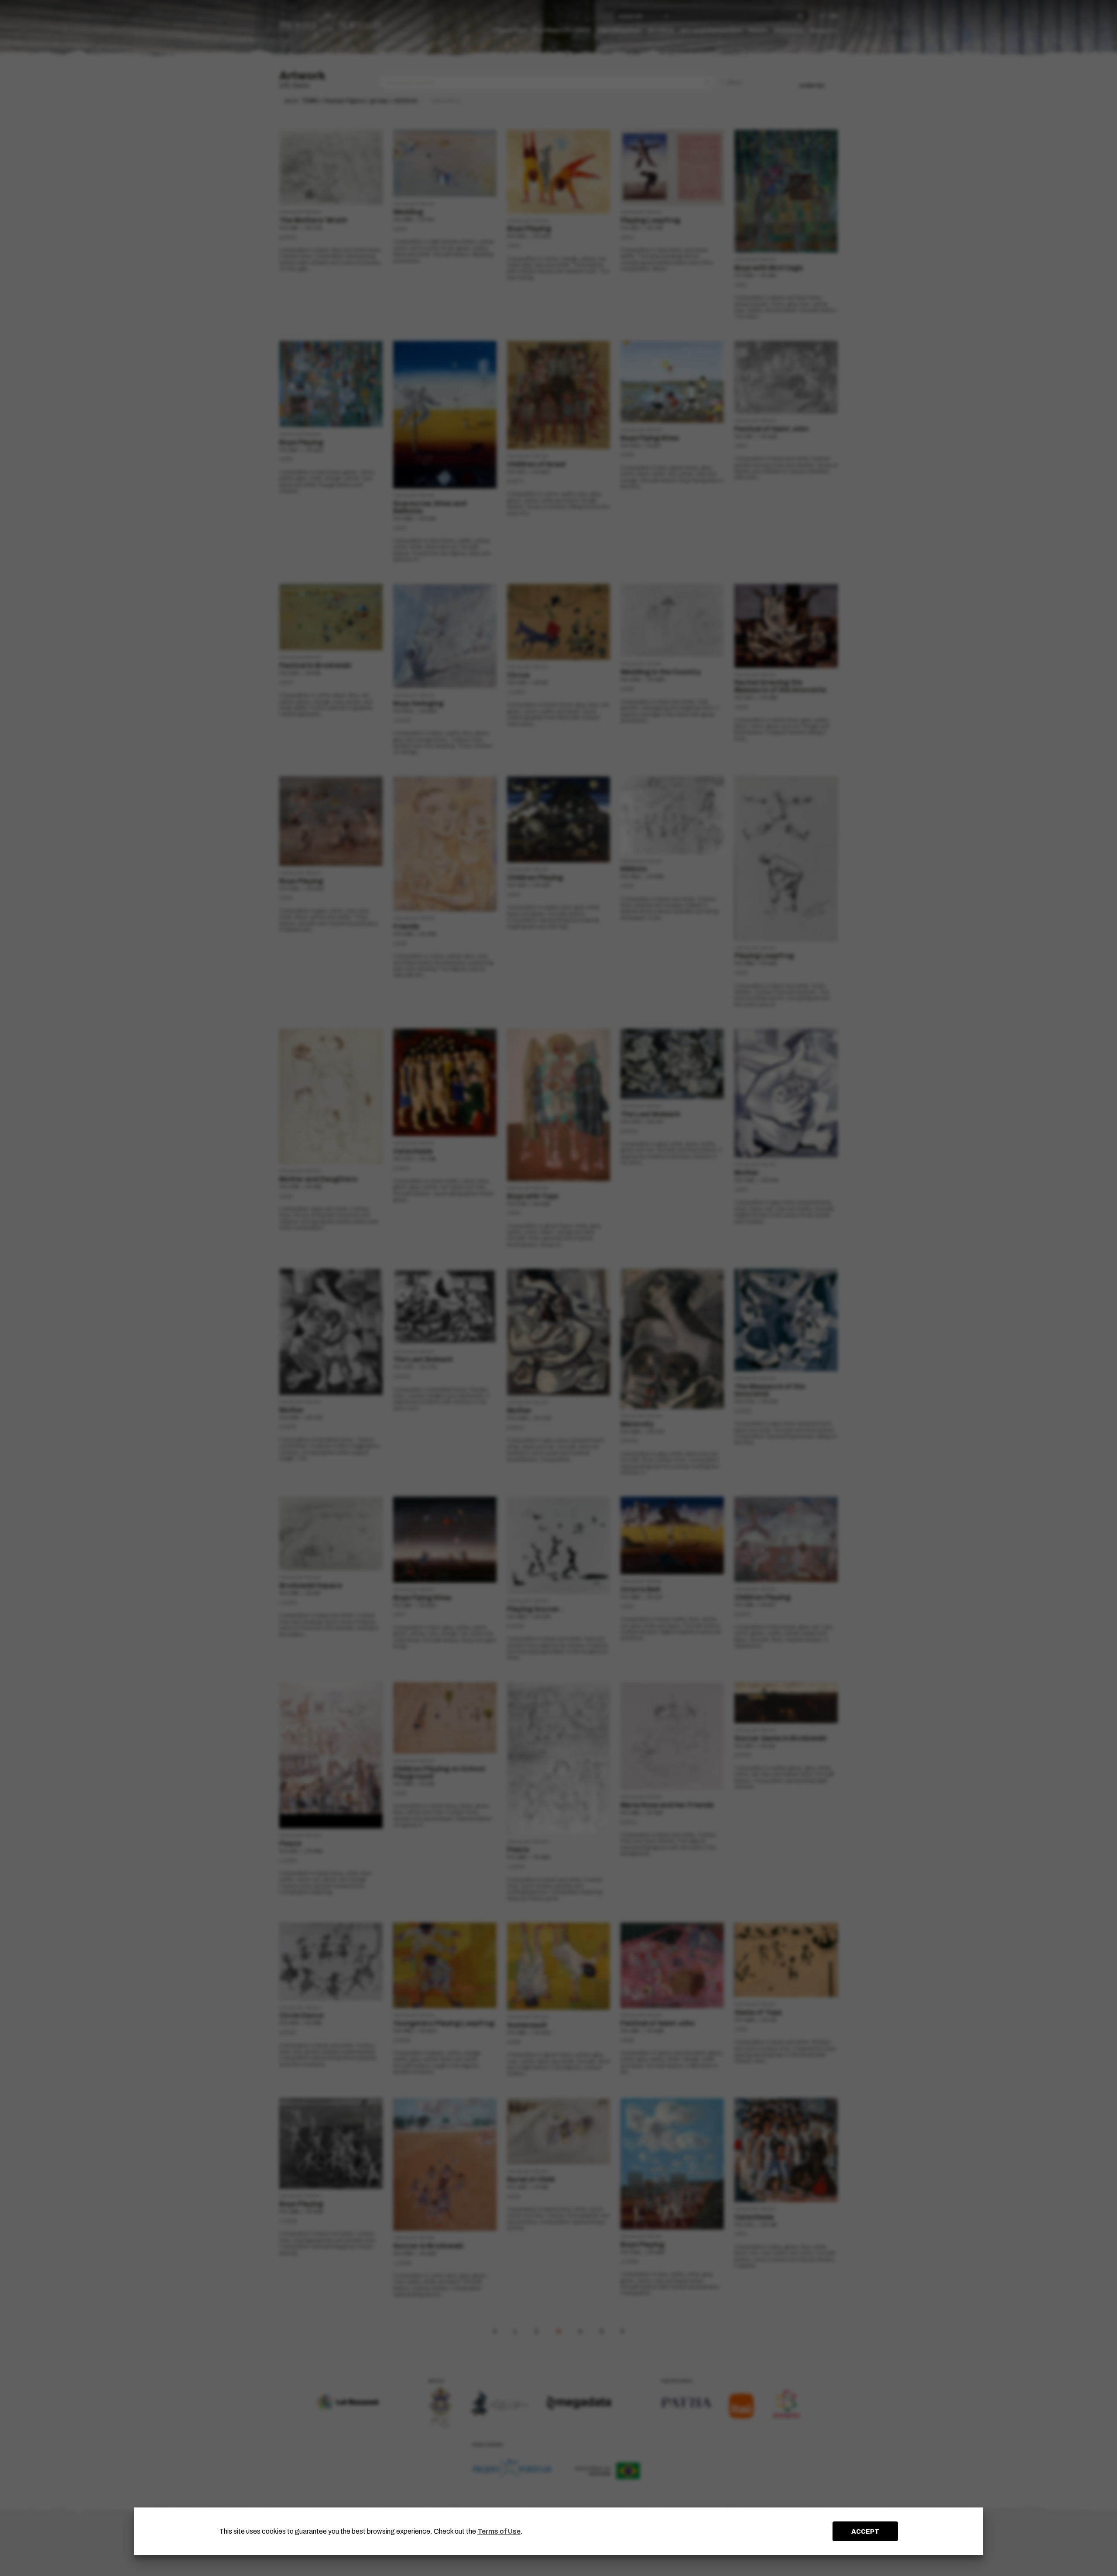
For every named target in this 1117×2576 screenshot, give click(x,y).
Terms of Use (499, 2531)
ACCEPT (865, 2531)
